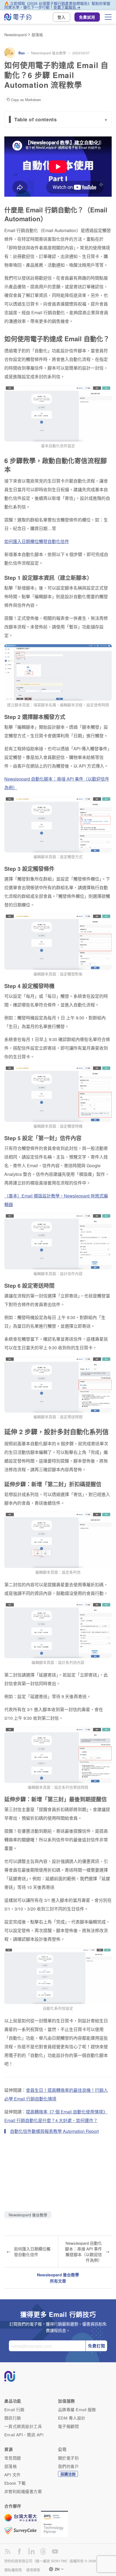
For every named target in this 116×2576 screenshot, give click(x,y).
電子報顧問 (68, 2426)
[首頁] (18, 17)
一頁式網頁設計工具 (23, 2426)
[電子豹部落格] (8, 2551)
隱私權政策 (13, 2570)
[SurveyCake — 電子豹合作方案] (23, 2531)
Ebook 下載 (15, 2483)
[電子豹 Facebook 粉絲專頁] (19, 2551)
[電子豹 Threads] (43, 2551)
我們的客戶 (68, 2466)
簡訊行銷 (13, 2418)
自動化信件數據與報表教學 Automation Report (54, 2131)
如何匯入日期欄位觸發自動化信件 (37, 541)
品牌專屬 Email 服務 (77, 2409)
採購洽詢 (68, 2474)
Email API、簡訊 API (24, 2435)
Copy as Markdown (26, 100)
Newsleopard (16, 35)
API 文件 (13, 2475)
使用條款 (33, 2570)
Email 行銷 (14, 2409)
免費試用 (87, 17)
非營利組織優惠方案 (23, 2491)
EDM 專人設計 (72, 2418)
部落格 (37, 35)
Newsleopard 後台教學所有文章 (58, 2278)
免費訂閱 (97, 2346)
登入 (62, 17)
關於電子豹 (68, 2458)
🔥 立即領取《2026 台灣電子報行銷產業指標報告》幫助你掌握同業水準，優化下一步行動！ (57, 5)
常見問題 (13, 2458)
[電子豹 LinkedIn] (31, 2551)
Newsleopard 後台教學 (49, 53)
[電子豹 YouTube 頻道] (55, 2551)
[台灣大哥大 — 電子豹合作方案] (23, 2520)
